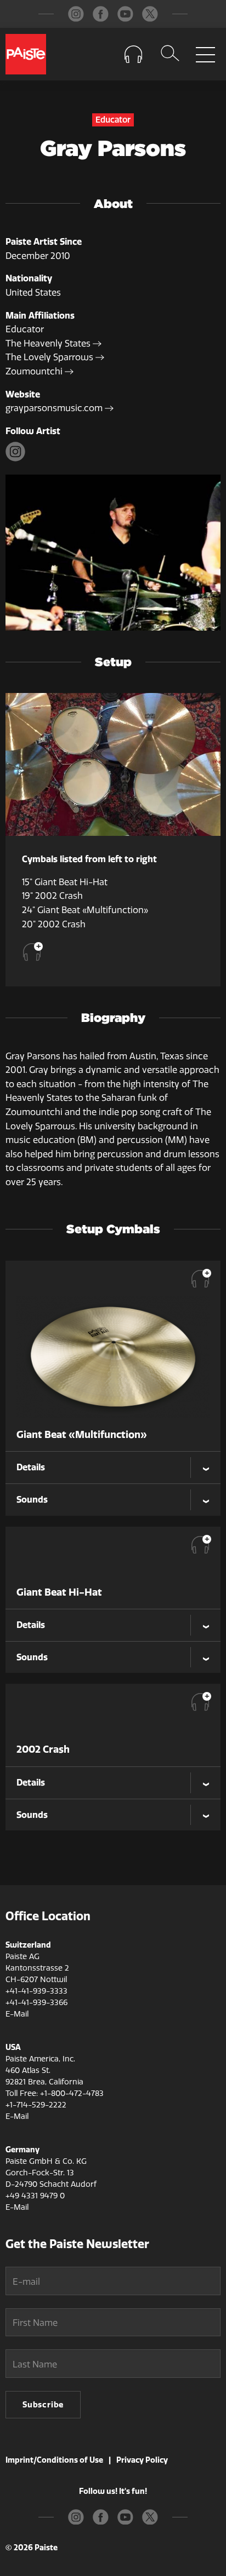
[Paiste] (26, 54)
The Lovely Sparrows (50, 357)
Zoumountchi (35, 371)
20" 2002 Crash (54, 924)
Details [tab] (31, 1467)
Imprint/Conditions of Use (54, 2460)
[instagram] (76, 14)
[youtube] (125, 14)
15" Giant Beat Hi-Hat (65, 882)
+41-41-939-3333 (36, 1991)
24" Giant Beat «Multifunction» (85, 910)
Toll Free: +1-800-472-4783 (55, 2093)
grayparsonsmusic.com (55, 408)
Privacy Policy (142, 2460)
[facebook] (101, 14)
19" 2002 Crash (52, 896)
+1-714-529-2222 (36, 2105)
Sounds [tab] (32, 1499)
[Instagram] (17, 458)
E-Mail (17, 2014)
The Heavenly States (49, 343)
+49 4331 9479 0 (35, 2196)
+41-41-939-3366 (36, 2003)
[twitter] (150, 14)
